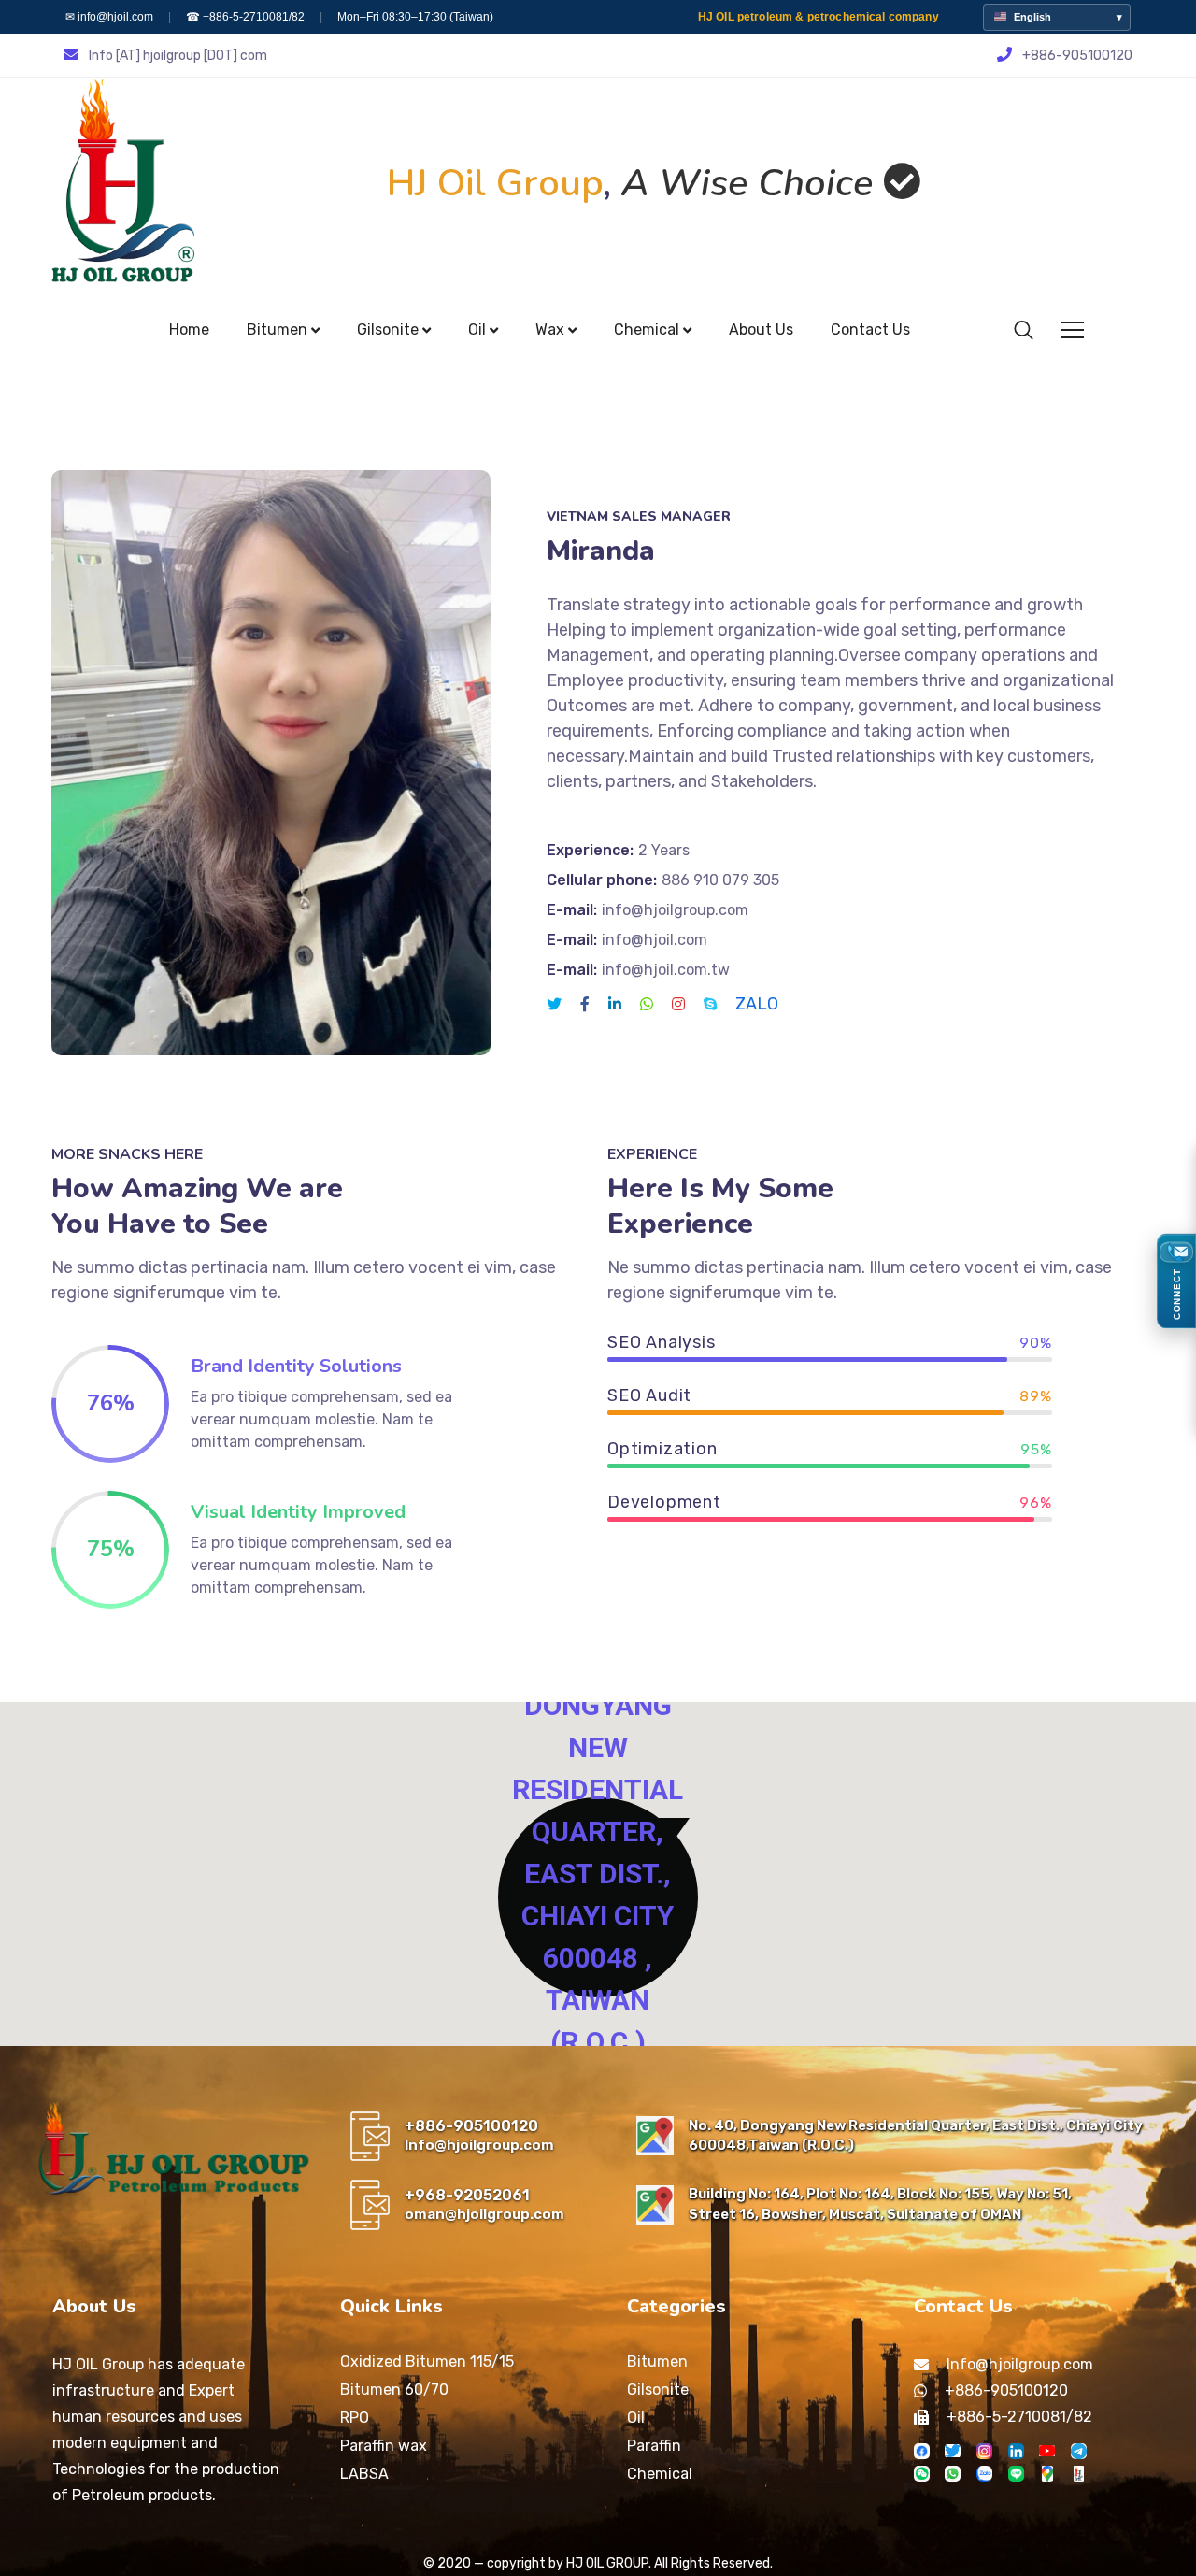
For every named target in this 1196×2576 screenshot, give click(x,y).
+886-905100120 (471, 2126)
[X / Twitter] (953, 2451)
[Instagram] (984, 2451)
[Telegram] (1079, 2451)
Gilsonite (658, 2390)
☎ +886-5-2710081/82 (245, 17)
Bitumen (657, 2361)
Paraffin (654, 2446)
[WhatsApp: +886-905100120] (953, 2474)
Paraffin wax (384, 2446)
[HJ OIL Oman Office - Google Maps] (655, 2205)
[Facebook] (922, 2451)
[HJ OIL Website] (1079, 2474)
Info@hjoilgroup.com (479, 2145)
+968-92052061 (467, 2195)
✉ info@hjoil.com (109, 17)
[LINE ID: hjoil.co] (1016, 2474)
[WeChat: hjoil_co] (922, 2474)
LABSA (364, 2474)
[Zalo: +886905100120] (984, 2474)
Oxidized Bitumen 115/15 (427, 2361)
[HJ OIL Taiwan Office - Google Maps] (655, 2136)
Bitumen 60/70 (394, 2390)
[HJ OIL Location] (1047, 2474)
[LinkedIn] (1016, 2451)
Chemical (660, 2474)
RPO (355, 2418)
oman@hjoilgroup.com (484, 2214)
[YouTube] (1047, 2451)
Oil (636, 2418)
